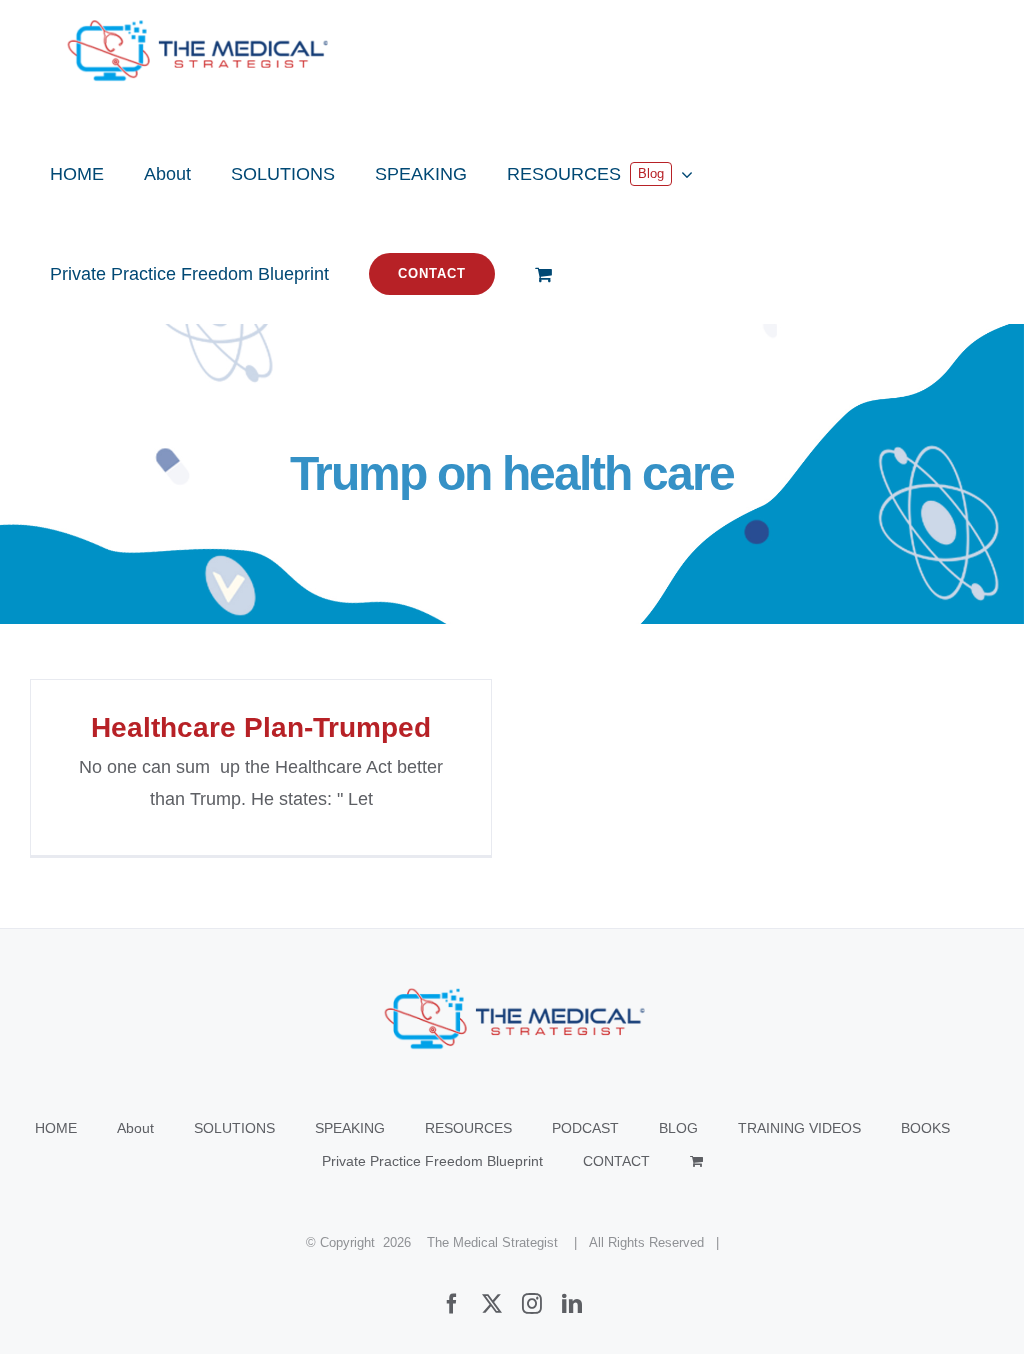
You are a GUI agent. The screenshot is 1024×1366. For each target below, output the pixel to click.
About (135, 1128)
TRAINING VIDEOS (799, 1128)
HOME (56, 1128)
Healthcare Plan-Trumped (261, 727)
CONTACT (616, 1161)
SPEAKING (350, 1128)
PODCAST (585, 1128)
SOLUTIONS (234, 1128)
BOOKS (925, 1128)
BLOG (678, 1128)
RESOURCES (468, 1128)
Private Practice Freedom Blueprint (432, 1161)
